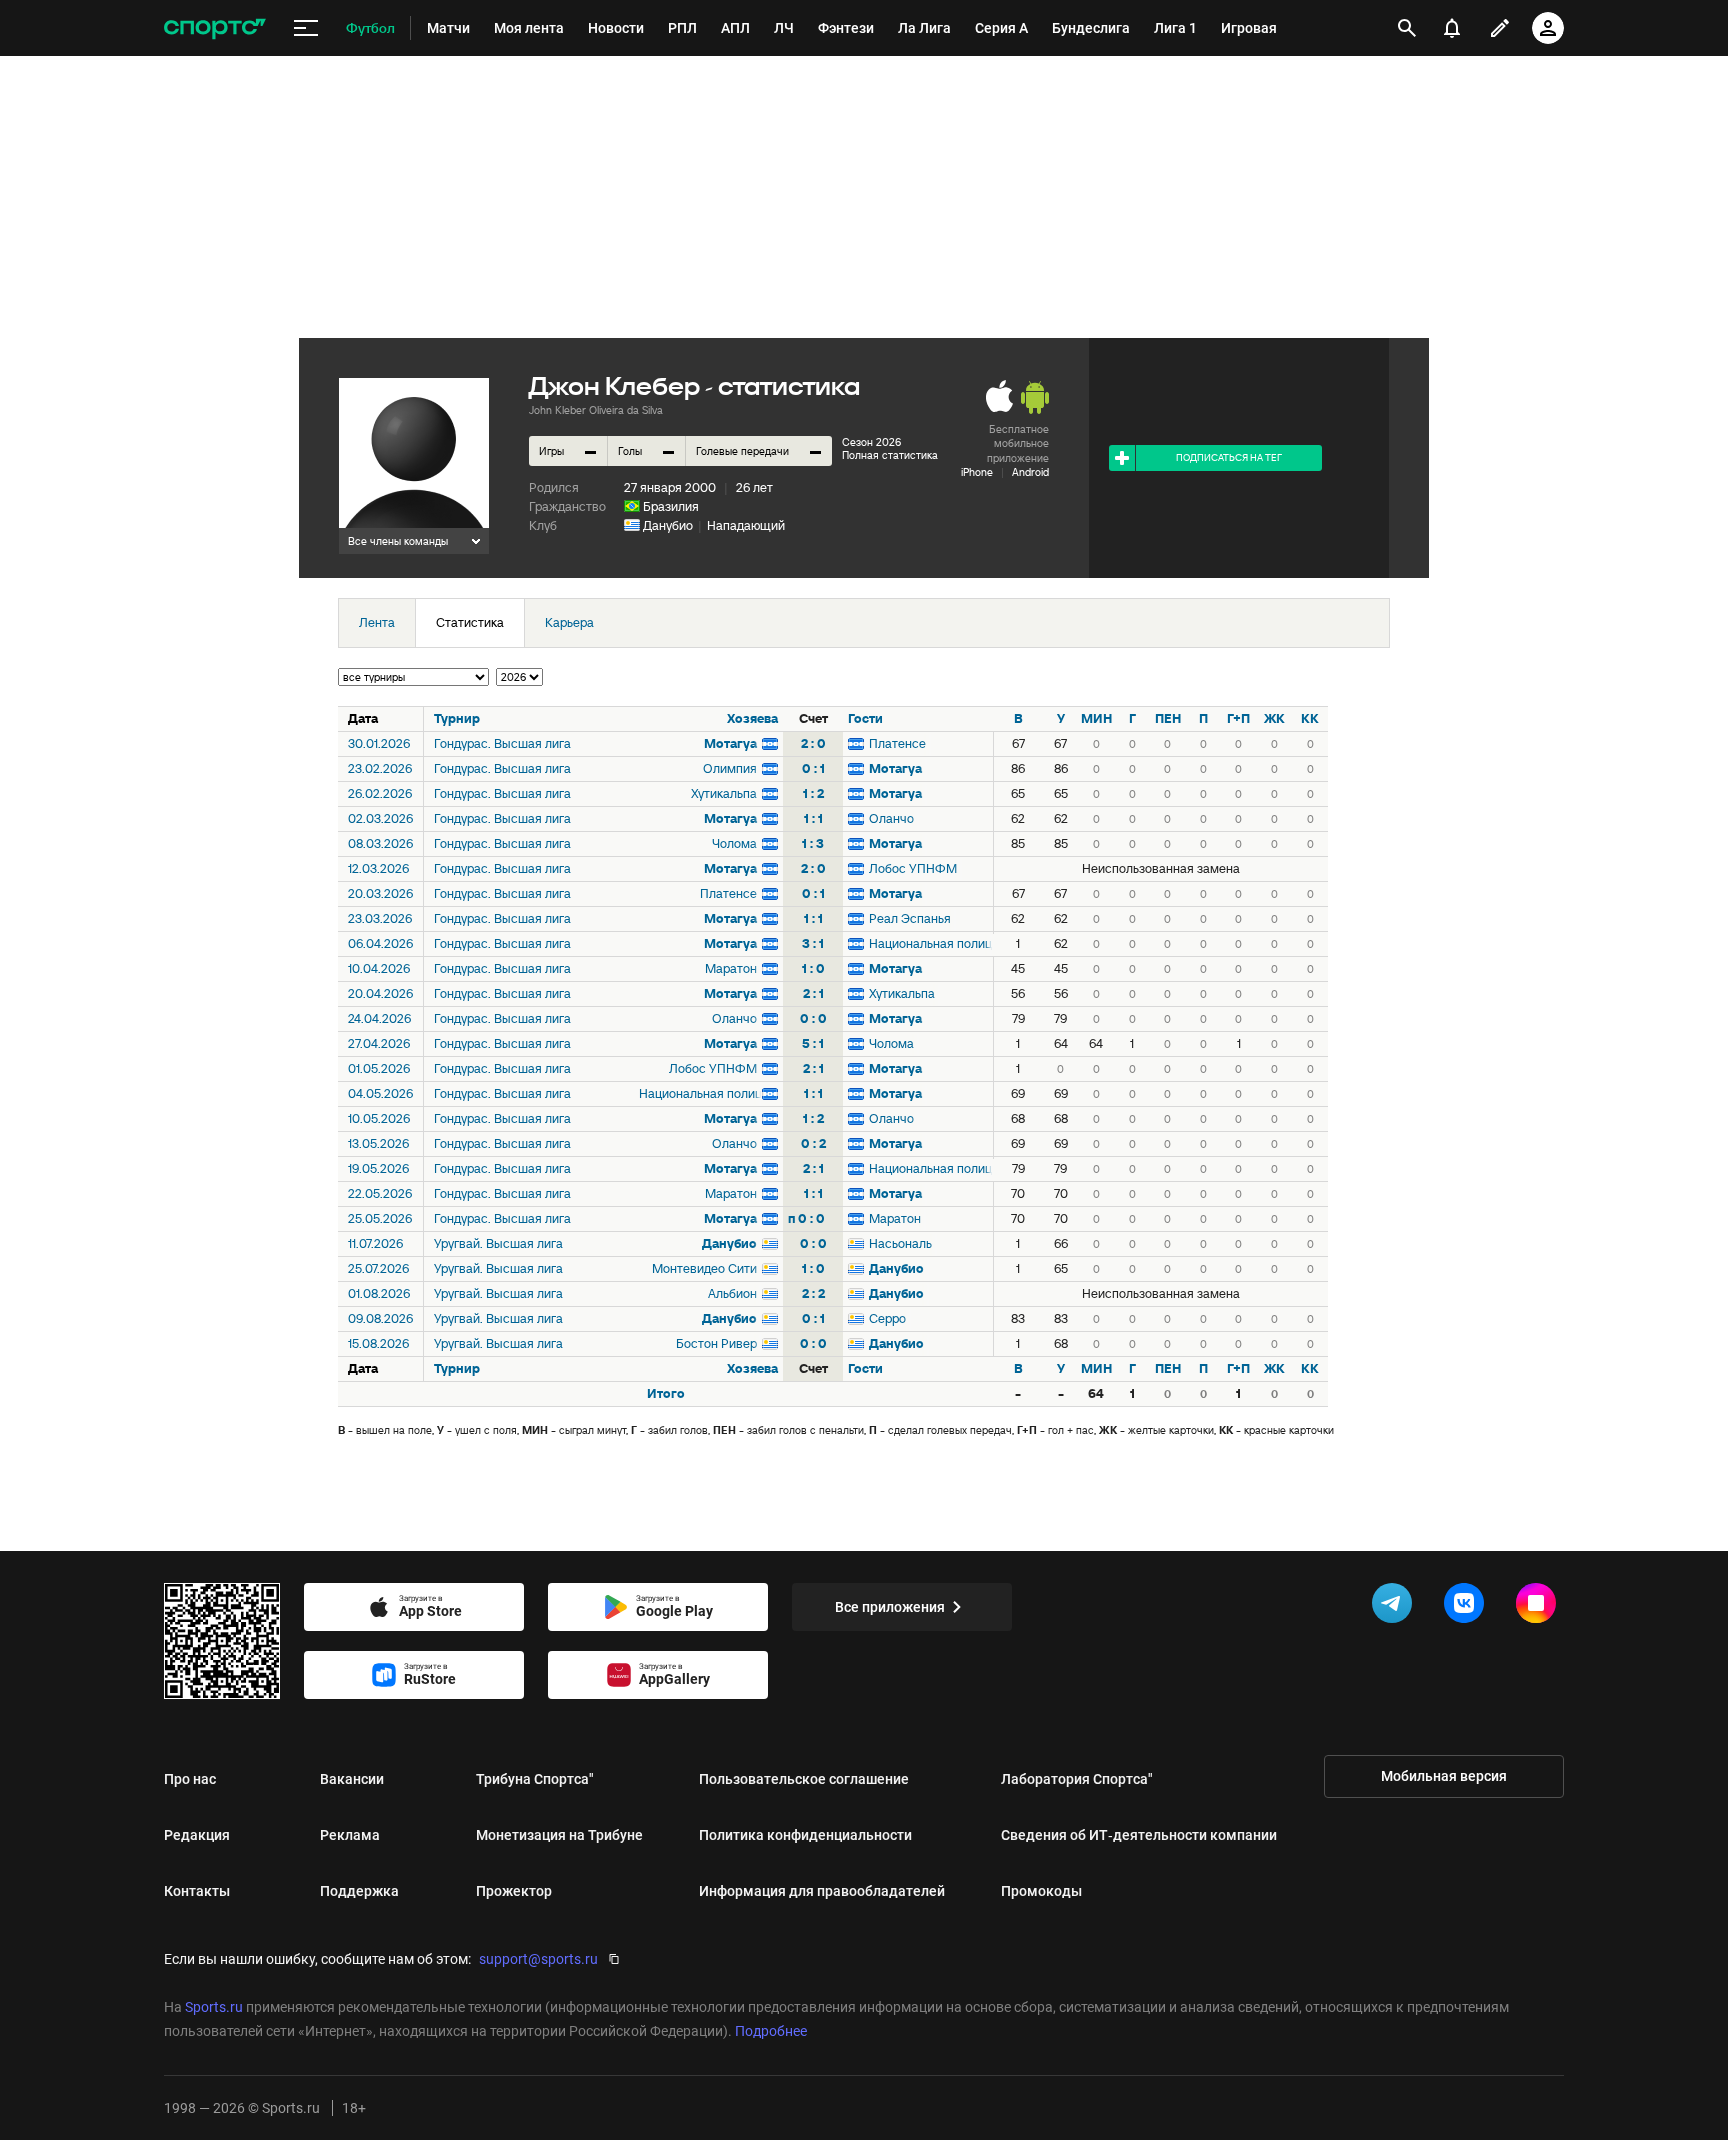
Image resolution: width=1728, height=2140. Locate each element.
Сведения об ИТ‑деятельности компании (1139, 1835)
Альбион (732, 1293)
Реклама (350, 1835)
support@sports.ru (538, 1959)
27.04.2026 (379, 1043)
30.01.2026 (379, 743)
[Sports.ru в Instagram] (1540, 1607)
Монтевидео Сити (704, 1268)
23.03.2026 (380, 918)
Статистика (470, 622)
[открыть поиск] (1407, 28)
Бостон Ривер (716, 1343)
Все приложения (890, 1607)
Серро (887, 1318)
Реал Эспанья (910, 918)
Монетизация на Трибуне (559, 1835)
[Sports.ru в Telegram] (1396, 1607)
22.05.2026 (380, 1193)
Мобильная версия (1444, 1776)
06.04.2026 (380, 943)
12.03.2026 (378, 868)
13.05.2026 (378, 1143)
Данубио (668, 525)
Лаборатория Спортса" (1077, 1779)
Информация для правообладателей (822, 1891)
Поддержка (359, 1891)
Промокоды (1041, 1891)
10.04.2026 (379, 968)
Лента (377, 622)
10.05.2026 (379, 1118)
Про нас (190, 1779)
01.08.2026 (379, 1293)
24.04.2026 (379, 1018)
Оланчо (891, 818)
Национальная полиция (930, 943)
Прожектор (514, 1891)
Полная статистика (890, 455)
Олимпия (730, 768)
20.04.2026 (380, 993)
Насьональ (900, 1243)
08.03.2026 (380, 843)
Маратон (731, 968)
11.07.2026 (375, 1243)
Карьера (569, 622)
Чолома (734, 843)
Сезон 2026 (871, 442)
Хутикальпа (724, 793)
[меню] (306, 28)
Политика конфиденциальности (805, 1835)
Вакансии (352, 1779)
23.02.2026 (380, 768)
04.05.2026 (380, 1093)
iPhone (977, 472)
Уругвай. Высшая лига (498, 1243)
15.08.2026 (378, 1343)
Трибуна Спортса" (535, 1779)
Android (1030, 472)
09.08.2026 (380, 1318)
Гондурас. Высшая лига (502, 743)
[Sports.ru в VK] (1468, 1607)
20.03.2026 (380, 893)
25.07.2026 (378, 1268)
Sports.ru (214, 2007)
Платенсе (897, 743)
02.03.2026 (380, 818)
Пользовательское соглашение (804, 1779)
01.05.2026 (379, 1068)
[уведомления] (1452, 28)
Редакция (197, 1835)
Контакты (197, 1891)
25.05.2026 (380, 1218)
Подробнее (771, 2031)
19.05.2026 (378, 1168)
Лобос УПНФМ (913, 868)
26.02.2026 (380, 793)
